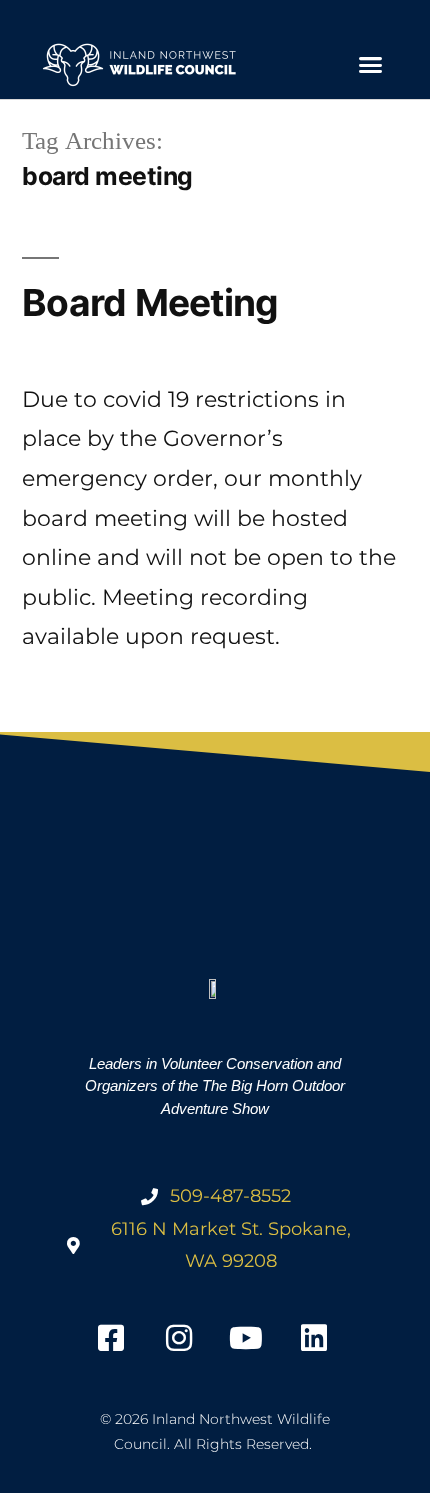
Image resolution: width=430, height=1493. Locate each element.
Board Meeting (150, 302)
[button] (370, 65)
